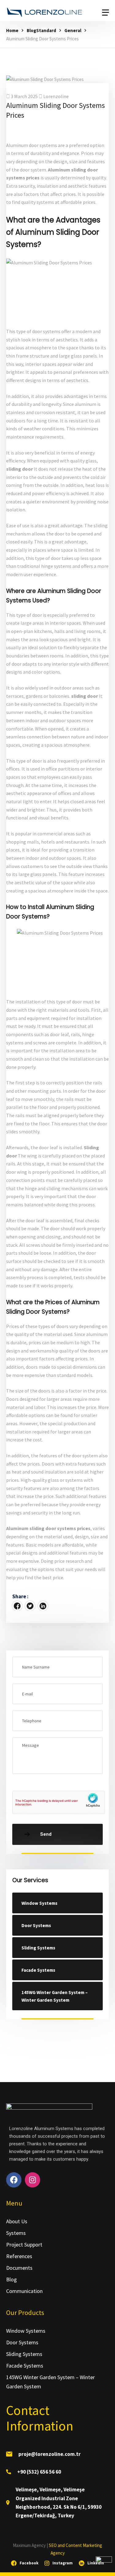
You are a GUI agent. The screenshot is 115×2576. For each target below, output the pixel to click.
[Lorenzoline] (44, 13)
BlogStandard (41, 30)
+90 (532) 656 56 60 (39, 2472)
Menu (14, 2203)
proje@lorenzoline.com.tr (50, 2454)
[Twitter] (30, 1606)
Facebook (29, 2563)
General (73, 30)
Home (12, 30)
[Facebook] (17, 1606)
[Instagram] (33, 2180)
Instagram (63, 2563)
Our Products (25, 2313)
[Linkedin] (43, 1606)
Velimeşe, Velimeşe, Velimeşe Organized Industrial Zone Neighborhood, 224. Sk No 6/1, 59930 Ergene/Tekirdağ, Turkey (59, 2502)
